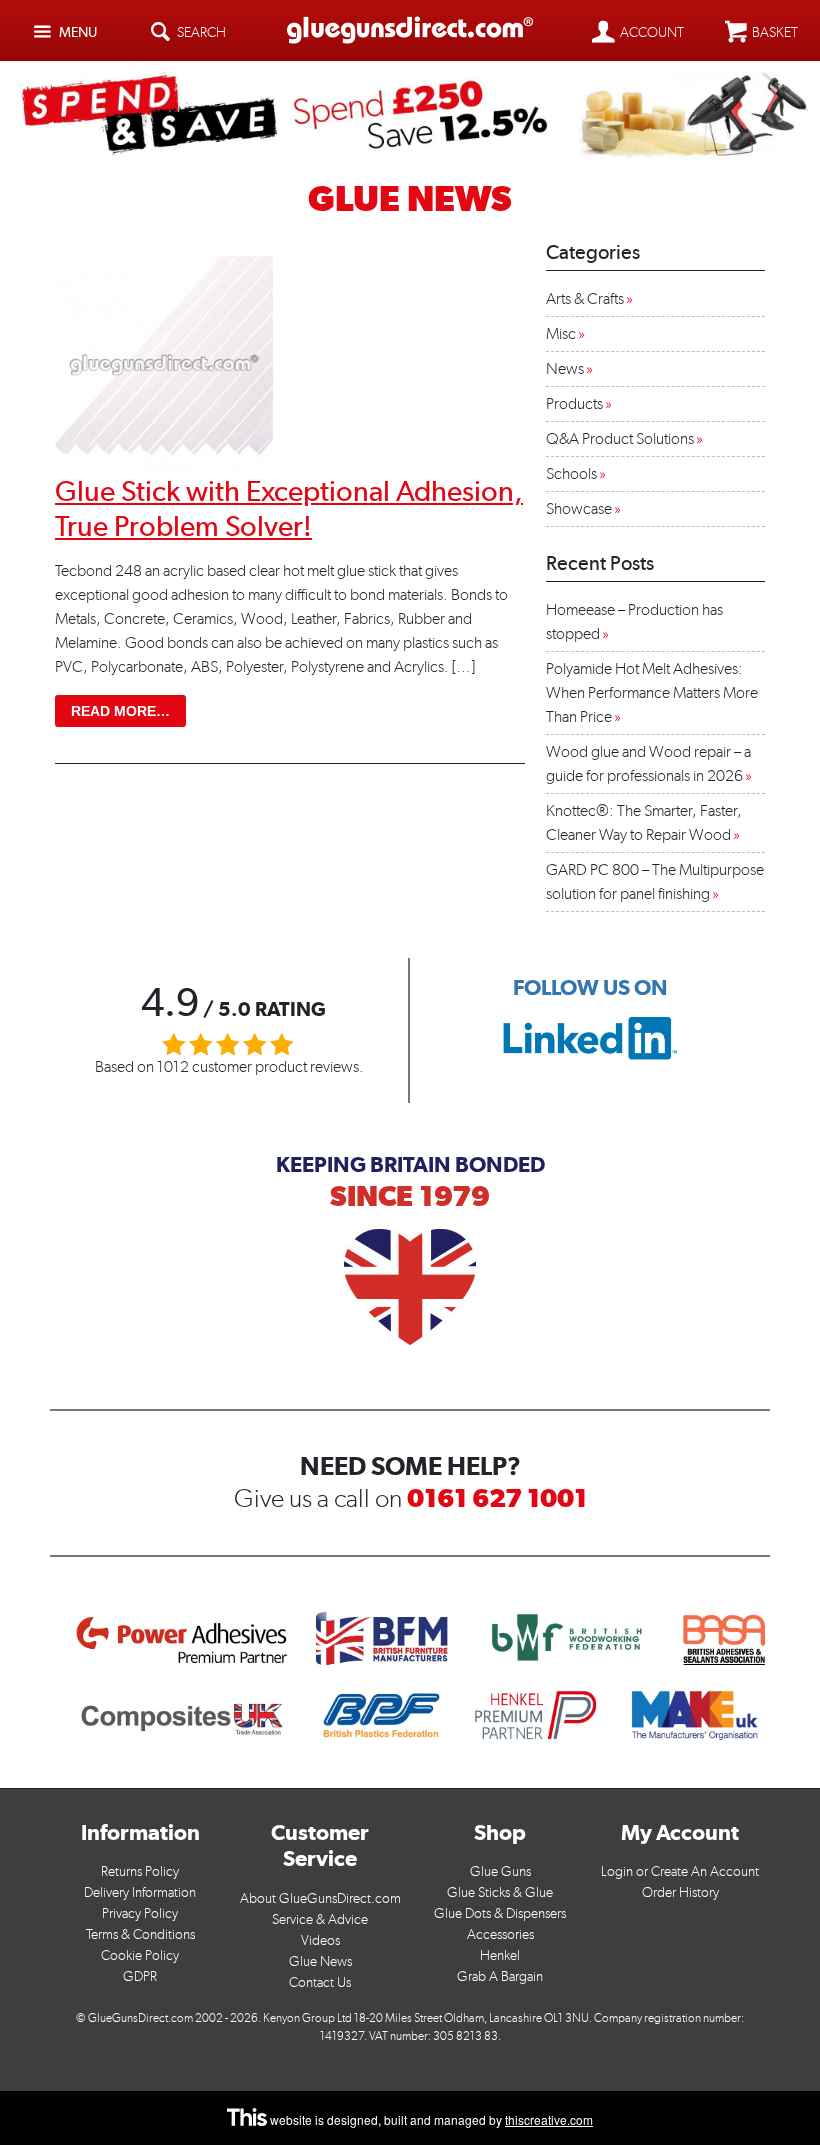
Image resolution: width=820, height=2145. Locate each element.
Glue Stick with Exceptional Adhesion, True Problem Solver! (289, 508)
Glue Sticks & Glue (500, 1892)
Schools (571, 473)
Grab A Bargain (500, 1976)
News (565, 368)
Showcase (579, 508)
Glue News (320, 1961)
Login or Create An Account (680, 1871)
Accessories (500, 1934)
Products (574, 403)
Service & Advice (320, 1919)
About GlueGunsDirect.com (320, 1898)
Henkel (500, 1955)
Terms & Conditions (140, 1934)
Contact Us (320, 1982)
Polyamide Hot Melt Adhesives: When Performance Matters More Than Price (652, 692)
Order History (680, 1892)
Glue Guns (500, 1871)
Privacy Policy (140, 1913)
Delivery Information (140, 1892)
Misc (561, 333)
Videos (320, 1940)
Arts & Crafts (585, 298)
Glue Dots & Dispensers (500, 1913)
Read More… (128, 710)
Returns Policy (140, 1871)
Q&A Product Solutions (620, 438)
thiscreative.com (549, 2119)
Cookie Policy (140, 1955)
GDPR (140, 1976)
